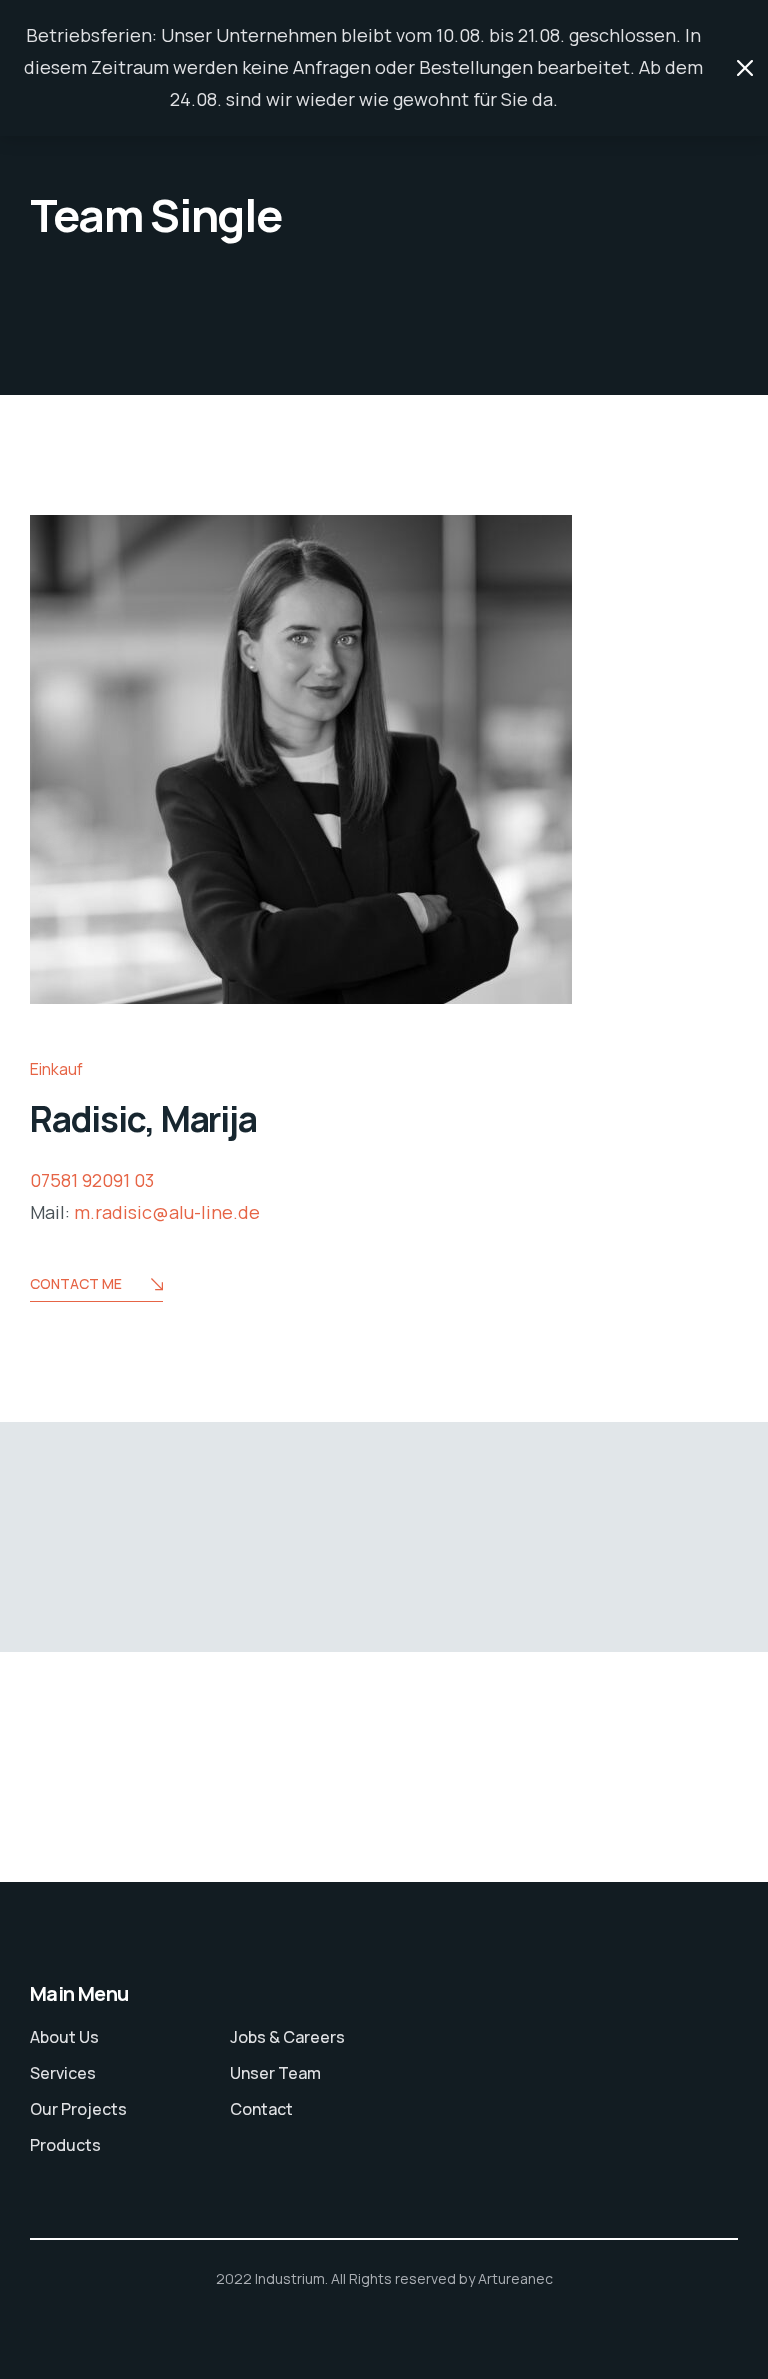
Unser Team (275, 2073)
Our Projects (78, 2109)
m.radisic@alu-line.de (167, 1212)
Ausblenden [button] (745, 68)
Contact (261, 2109)
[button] (44, 2335)
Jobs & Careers (287, 2037)
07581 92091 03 (92, 1180)
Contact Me (76, 1283)
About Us (64, 2037)
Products (65, 2145)
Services (63, 2073)
